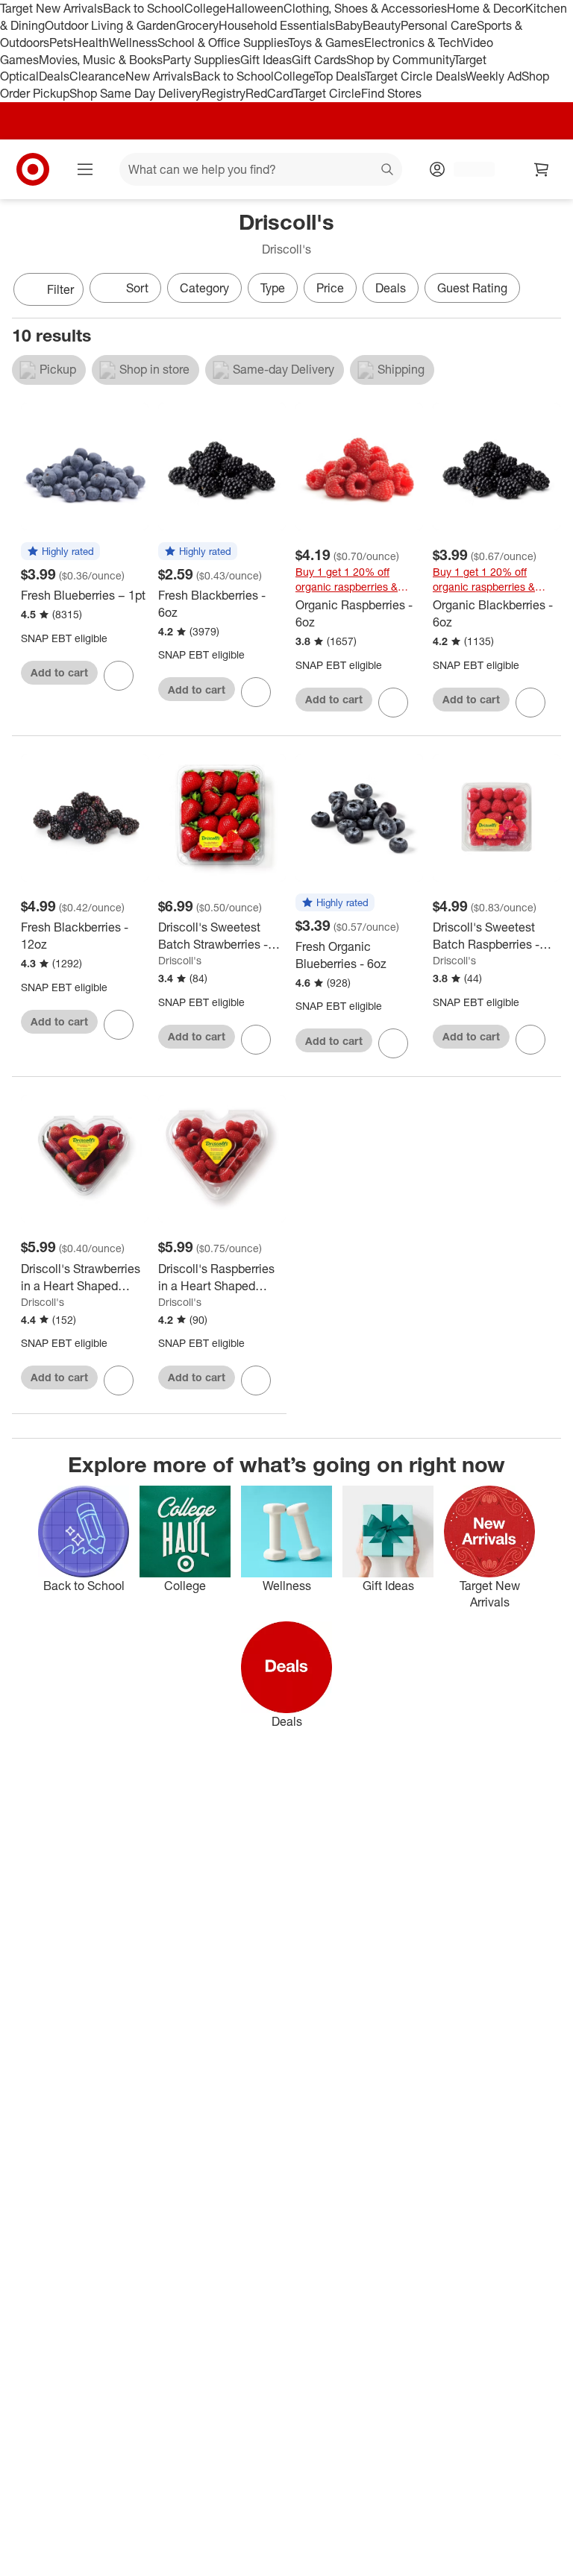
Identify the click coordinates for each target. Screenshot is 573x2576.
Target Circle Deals (415, 76)
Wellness (133, 43)
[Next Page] (546, 291)
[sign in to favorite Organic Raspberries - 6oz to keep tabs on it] (393, 703)
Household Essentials (277, 25)
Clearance (97, 76)
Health (91, 43)
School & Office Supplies (223, 43)
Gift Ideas (266, 60)
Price (330, 288)
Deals (54, 76)
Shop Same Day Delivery (135, 93)
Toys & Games (326, 43)
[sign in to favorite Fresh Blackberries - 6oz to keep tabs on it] (256, 692)
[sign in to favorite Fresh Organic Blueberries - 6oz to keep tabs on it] (393, 1043)
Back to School (144, 8)
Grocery (197, 25)
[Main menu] (85, 169)
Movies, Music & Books (101, 60)
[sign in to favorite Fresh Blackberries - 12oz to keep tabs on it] (119, 1025)
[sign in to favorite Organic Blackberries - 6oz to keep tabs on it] (530, 703)
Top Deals (339, 76)
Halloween (255, 8)
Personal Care (439, 25)
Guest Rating (472, 288)
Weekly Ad (494, 76)
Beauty (382, 25)
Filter (60, 289)
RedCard (269, 93)
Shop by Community (400, 60)
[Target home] (33, 169)
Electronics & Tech (413, 43)
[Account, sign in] (467, 169)
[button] (60, 552)
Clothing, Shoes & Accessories (365, 8)
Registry (223, 93)
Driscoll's (180, 960)
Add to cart (59, 672)
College (205, 8)
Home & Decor (486, 8)
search (388, 171)
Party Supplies (201, 60)
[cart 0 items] (542, 169)
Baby (349, 25)
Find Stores (391, 93)
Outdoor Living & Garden (110, 25)
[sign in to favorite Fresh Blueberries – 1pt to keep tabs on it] (119, 676)
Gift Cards (319, 60)
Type (273, 288)
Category (204, 288)
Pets (61, 43)
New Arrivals (159, 76)
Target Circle (327, 93)
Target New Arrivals (51, 8)
